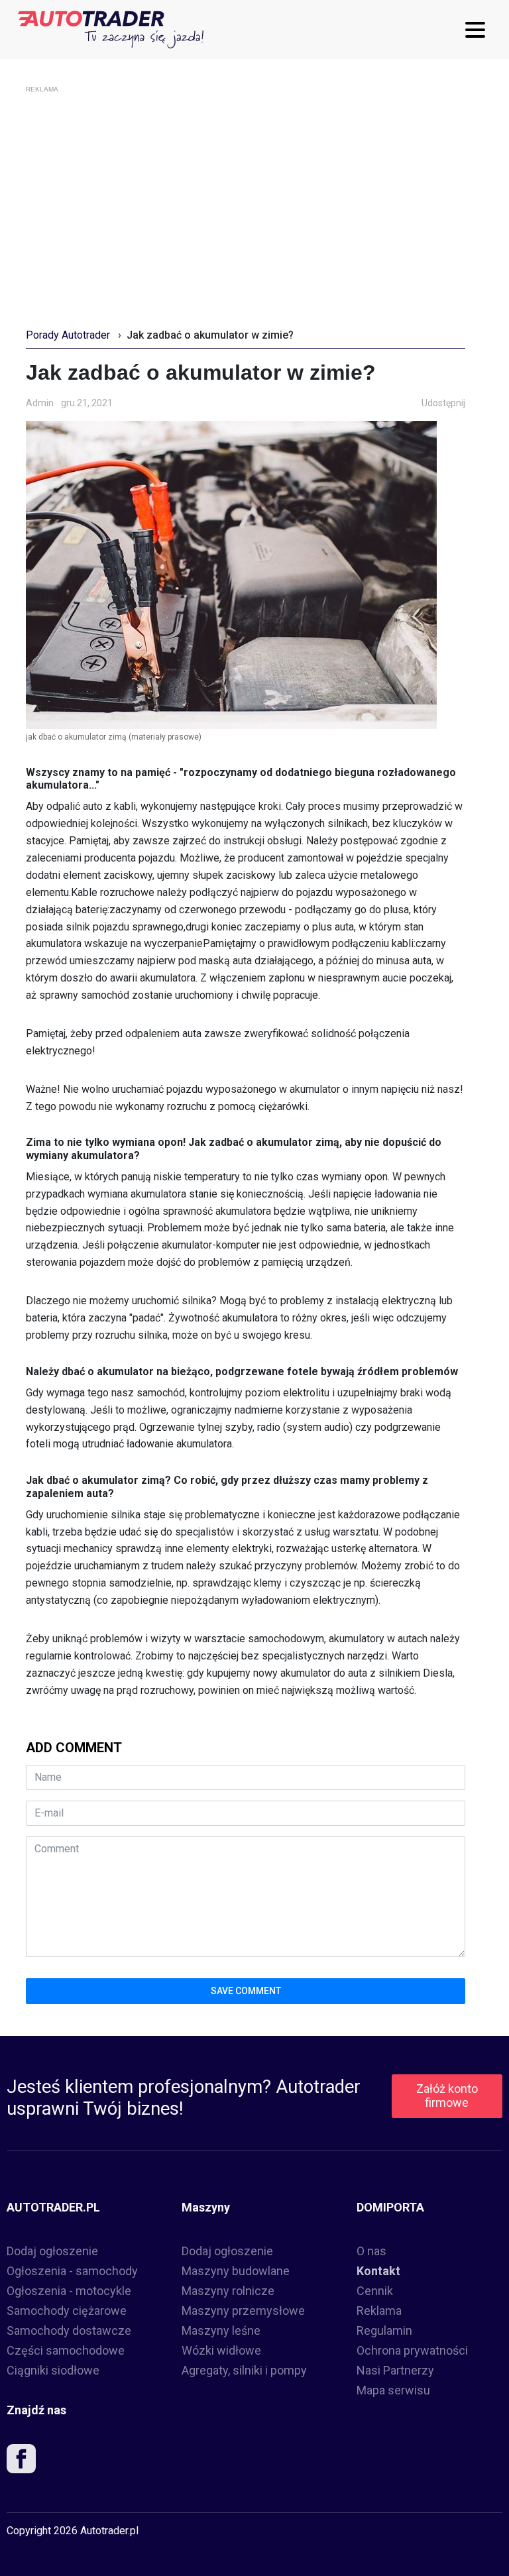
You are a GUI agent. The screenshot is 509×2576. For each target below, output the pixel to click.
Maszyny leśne (221, 2330)
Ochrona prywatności (412, 2350)
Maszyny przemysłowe (243, 2311)
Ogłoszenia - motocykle (69, 2291)
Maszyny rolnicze (228, 2291)
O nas (371, 2251)
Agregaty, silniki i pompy (244, 2370)
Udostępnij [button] (443, 403)
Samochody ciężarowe (67, 2311)
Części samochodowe (66, 2350)
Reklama (379, 2311)
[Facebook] (21, 2462)
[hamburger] (479, 30)
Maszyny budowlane (236, 2271)
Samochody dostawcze (69, 2330)
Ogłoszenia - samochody (72, 2271)
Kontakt (378, 2271)
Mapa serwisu (393, 2390)
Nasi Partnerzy (395, 2370)
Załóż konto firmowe (447, 2096)
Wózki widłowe (221, 2350)
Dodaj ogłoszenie (52, 2251)
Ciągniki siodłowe (53, 2370)
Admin (40, 403)
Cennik (375, 2291)
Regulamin (384, 2330)
